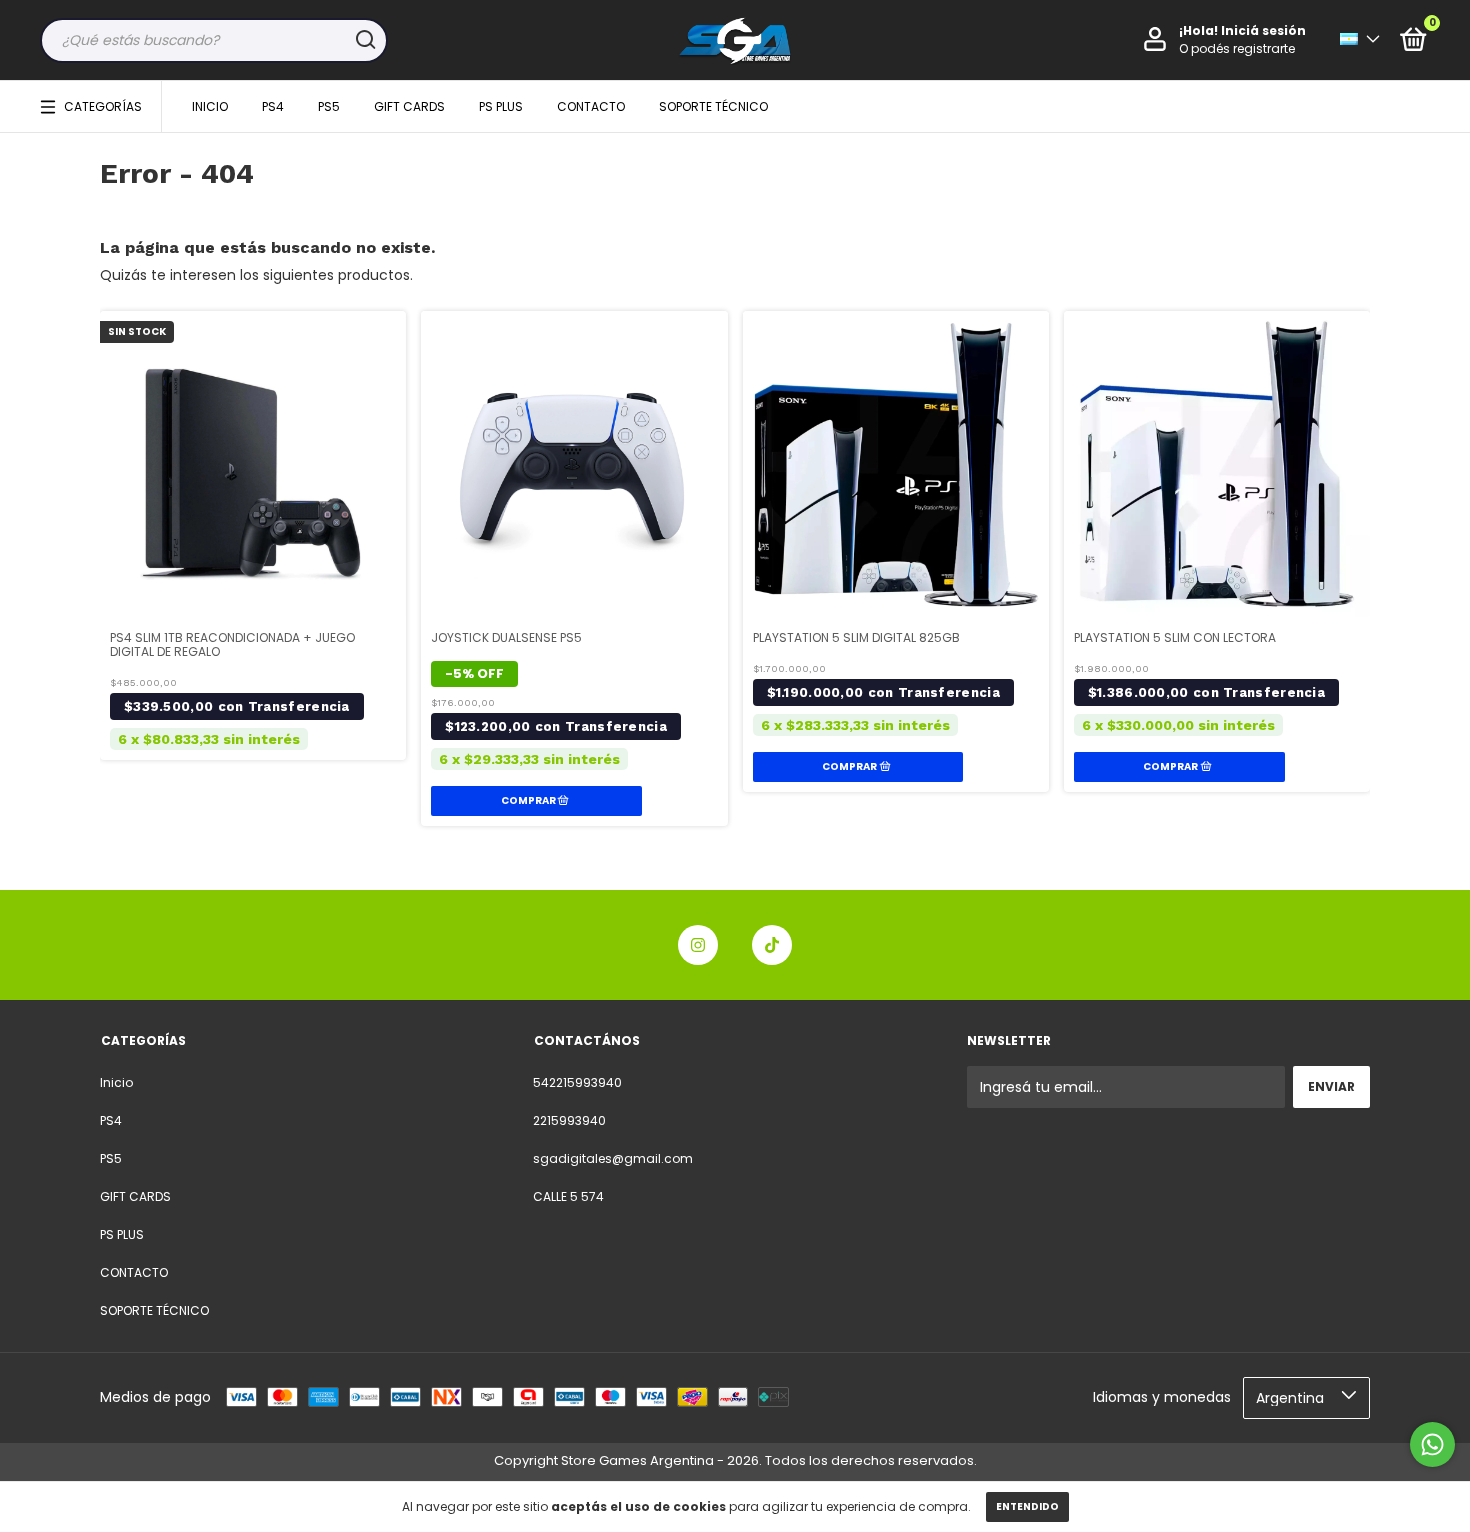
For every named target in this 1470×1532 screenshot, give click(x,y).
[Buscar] (364, 40)
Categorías (103, 106)
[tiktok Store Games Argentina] (772, 945)
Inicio (210, 106)
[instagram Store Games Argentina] (698, 945)
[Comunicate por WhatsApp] (1432, 1444)
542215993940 (577, 1082)
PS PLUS (501, 106)
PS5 (329, 106)
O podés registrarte (1237, 48)
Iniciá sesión (1263, 30)
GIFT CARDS (409, 106)
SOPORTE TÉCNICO (713, 106)
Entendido (1027, 1506)
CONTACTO (591, 106)
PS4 (273, 106)
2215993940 (569, 1120)
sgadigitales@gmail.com (613, 1158)
